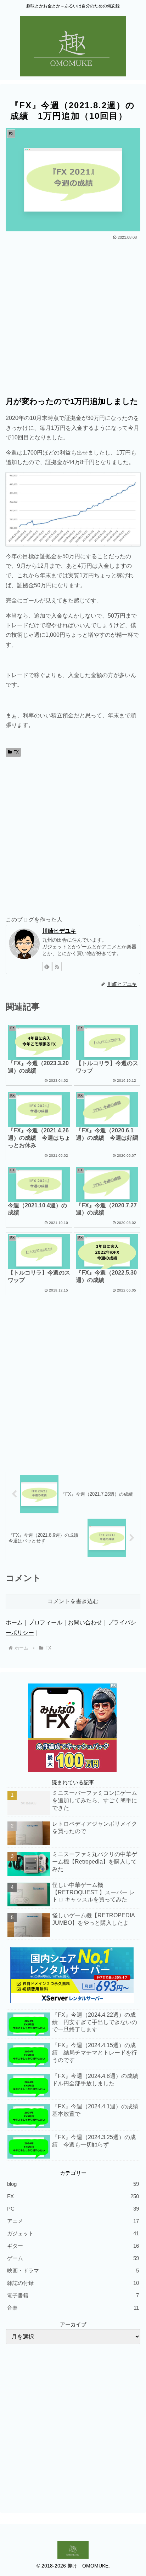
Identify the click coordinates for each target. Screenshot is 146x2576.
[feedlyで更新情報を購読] (47, 966)
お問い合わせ (85, 1622)
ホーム (14, 1622)
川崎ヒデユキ (59, 931)
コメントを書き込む (73, 1601)
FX (16, 752)
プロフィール (45, 1622)
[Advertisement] (73, 318)
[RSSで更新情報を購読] (57, 966)
